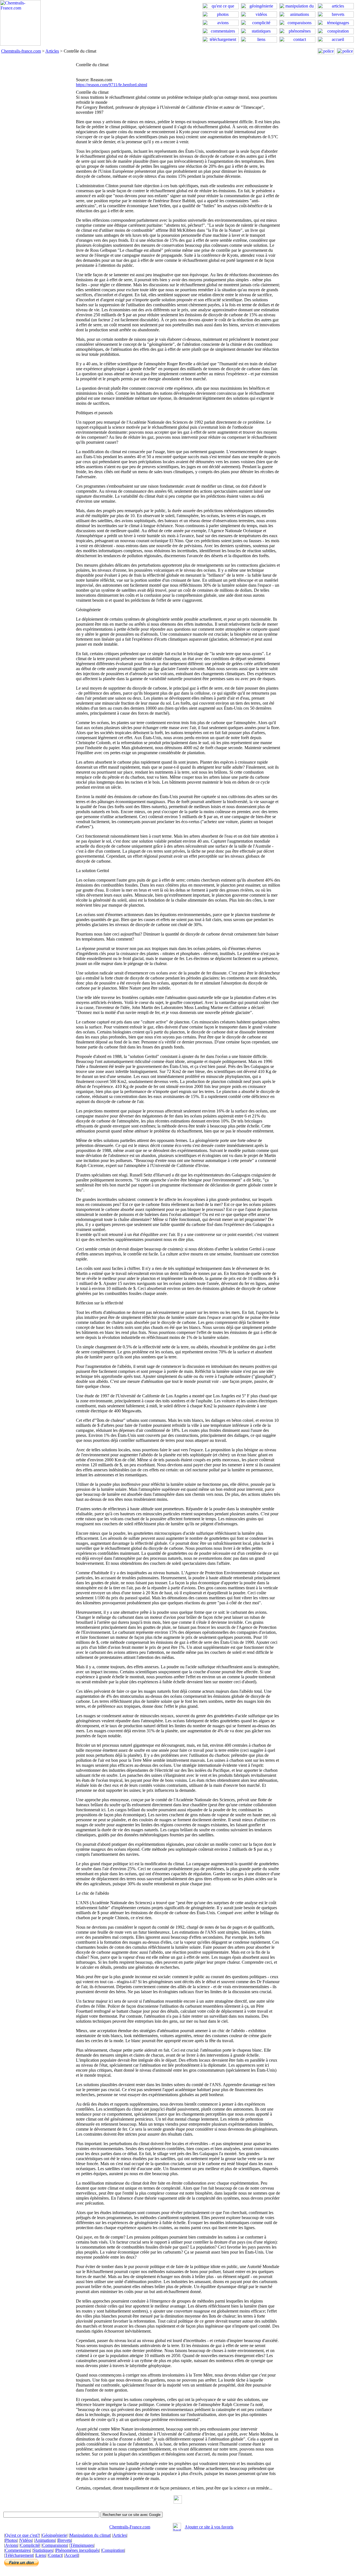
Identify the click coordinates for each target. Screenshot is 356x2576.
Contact (55, 2555)
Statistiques (43, 2550)
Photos (11, 2540)
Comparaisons (55, 2545)
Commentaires (18, 2550)
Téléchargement (19, 2555)
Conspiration (113, 2550)
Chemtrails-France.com (130, 2527)
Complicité (30, 2545)
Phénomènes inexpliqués (77, 2550)
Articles (52, 51)
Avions (11, 2545)
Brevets (65, 2540)
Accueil (72, 2555)
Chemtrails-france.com (21, 51)
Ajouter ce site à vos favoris (209, 2527)
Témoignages (82, 2545)
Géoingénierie (54, 2535)
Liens (41, 2555)
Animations (45, 2540)
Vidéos (26, 2540)
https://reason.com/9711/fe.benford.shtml (112, 85)
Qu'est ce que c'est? (22, 2535)
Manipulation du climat (90, 2535)
